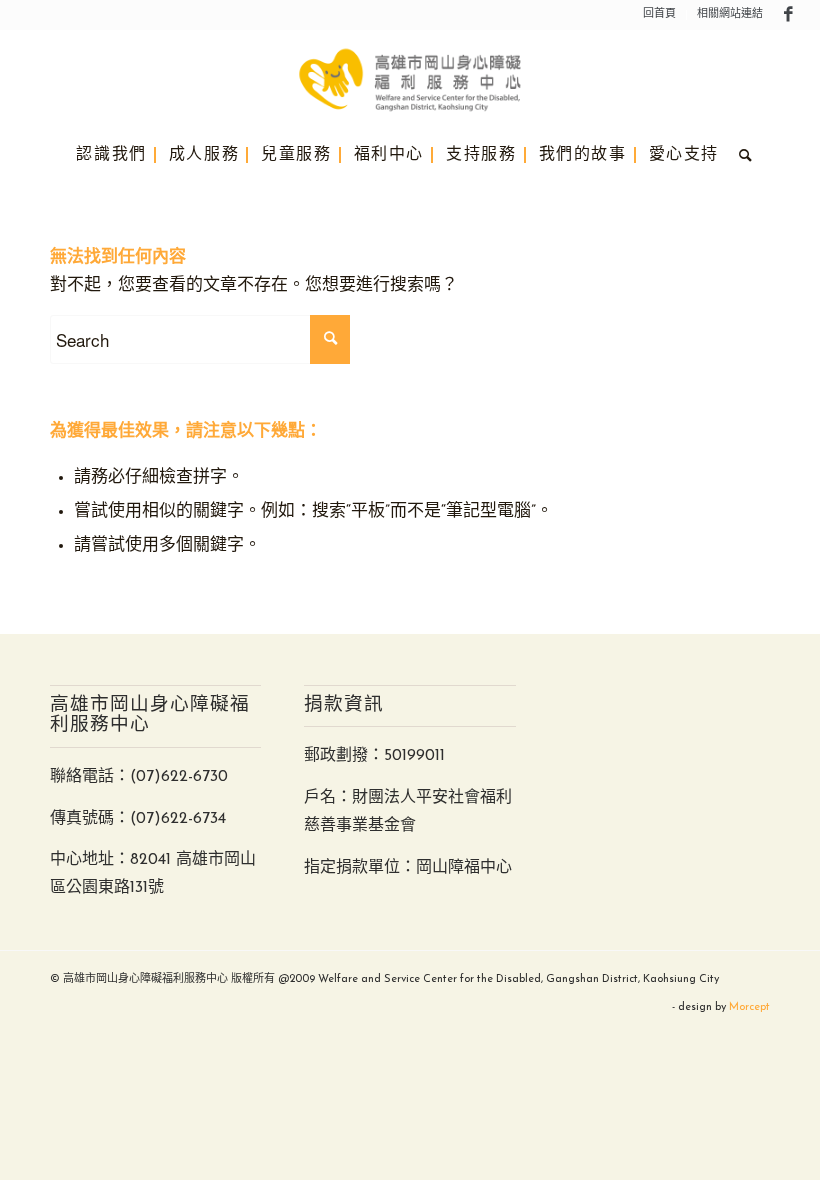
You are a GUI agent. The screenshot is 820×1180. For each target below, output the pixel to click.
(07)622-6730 (179, 777)
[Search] (741, 155)
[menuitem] (660, 15)
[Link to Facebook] (789, 15)
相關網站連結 (730, 14)
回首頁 (659, 14)
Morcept (749, 1007)
